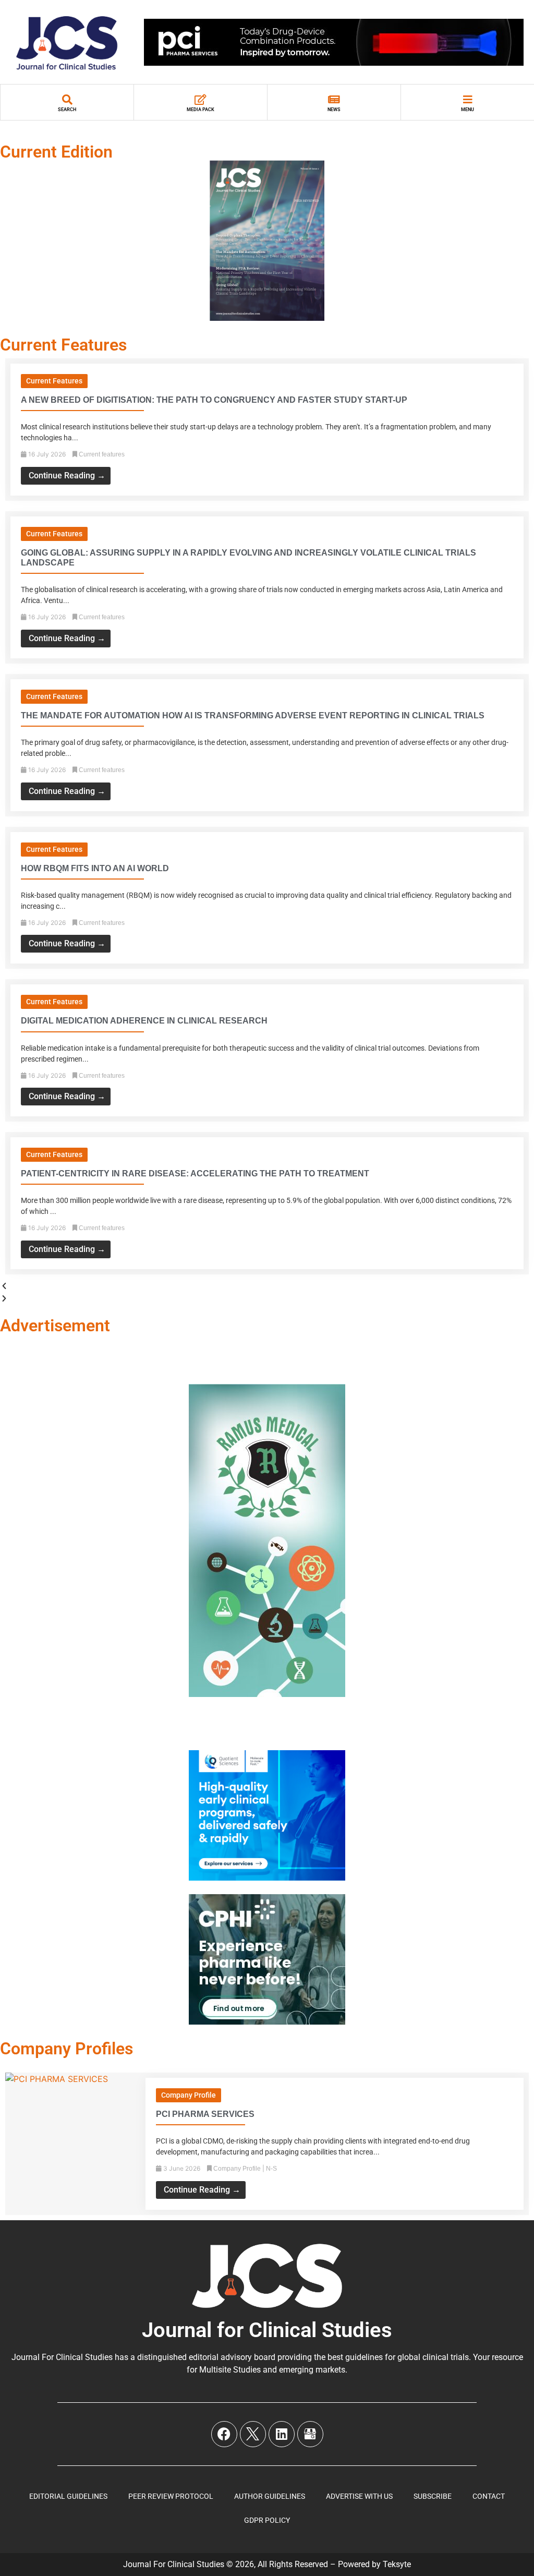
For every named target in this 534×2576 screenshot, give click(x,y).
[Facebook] (224, 2434)
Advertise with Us (359, 2496)
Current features (54, 381)
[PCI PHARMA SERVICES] (57, 2079)
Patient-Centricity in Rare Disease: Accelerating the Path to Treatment (195, 1173)
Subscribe (433, 2496)
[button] (267, 1286)
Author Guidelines (270, 2496)
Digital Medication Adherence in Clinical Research (144, 1021)
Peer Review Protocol (171, 2496)
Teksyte (397, 2564)
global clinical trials (433, 2357)
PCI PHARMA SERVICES (205, 2114)
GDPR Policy (267, 2520)
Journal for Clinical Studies (267, 2330)
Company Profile (189, 2095)
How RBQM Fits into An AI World (95, 868)
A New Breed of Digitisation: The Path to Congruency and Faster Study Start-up (214, 400)
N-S (271, 2169)
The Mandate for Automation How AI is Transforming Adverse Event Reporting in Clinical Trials (253, 715)
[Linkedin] (282, 2434)
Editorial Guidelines (68, 2496)
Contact (489, 2496)
